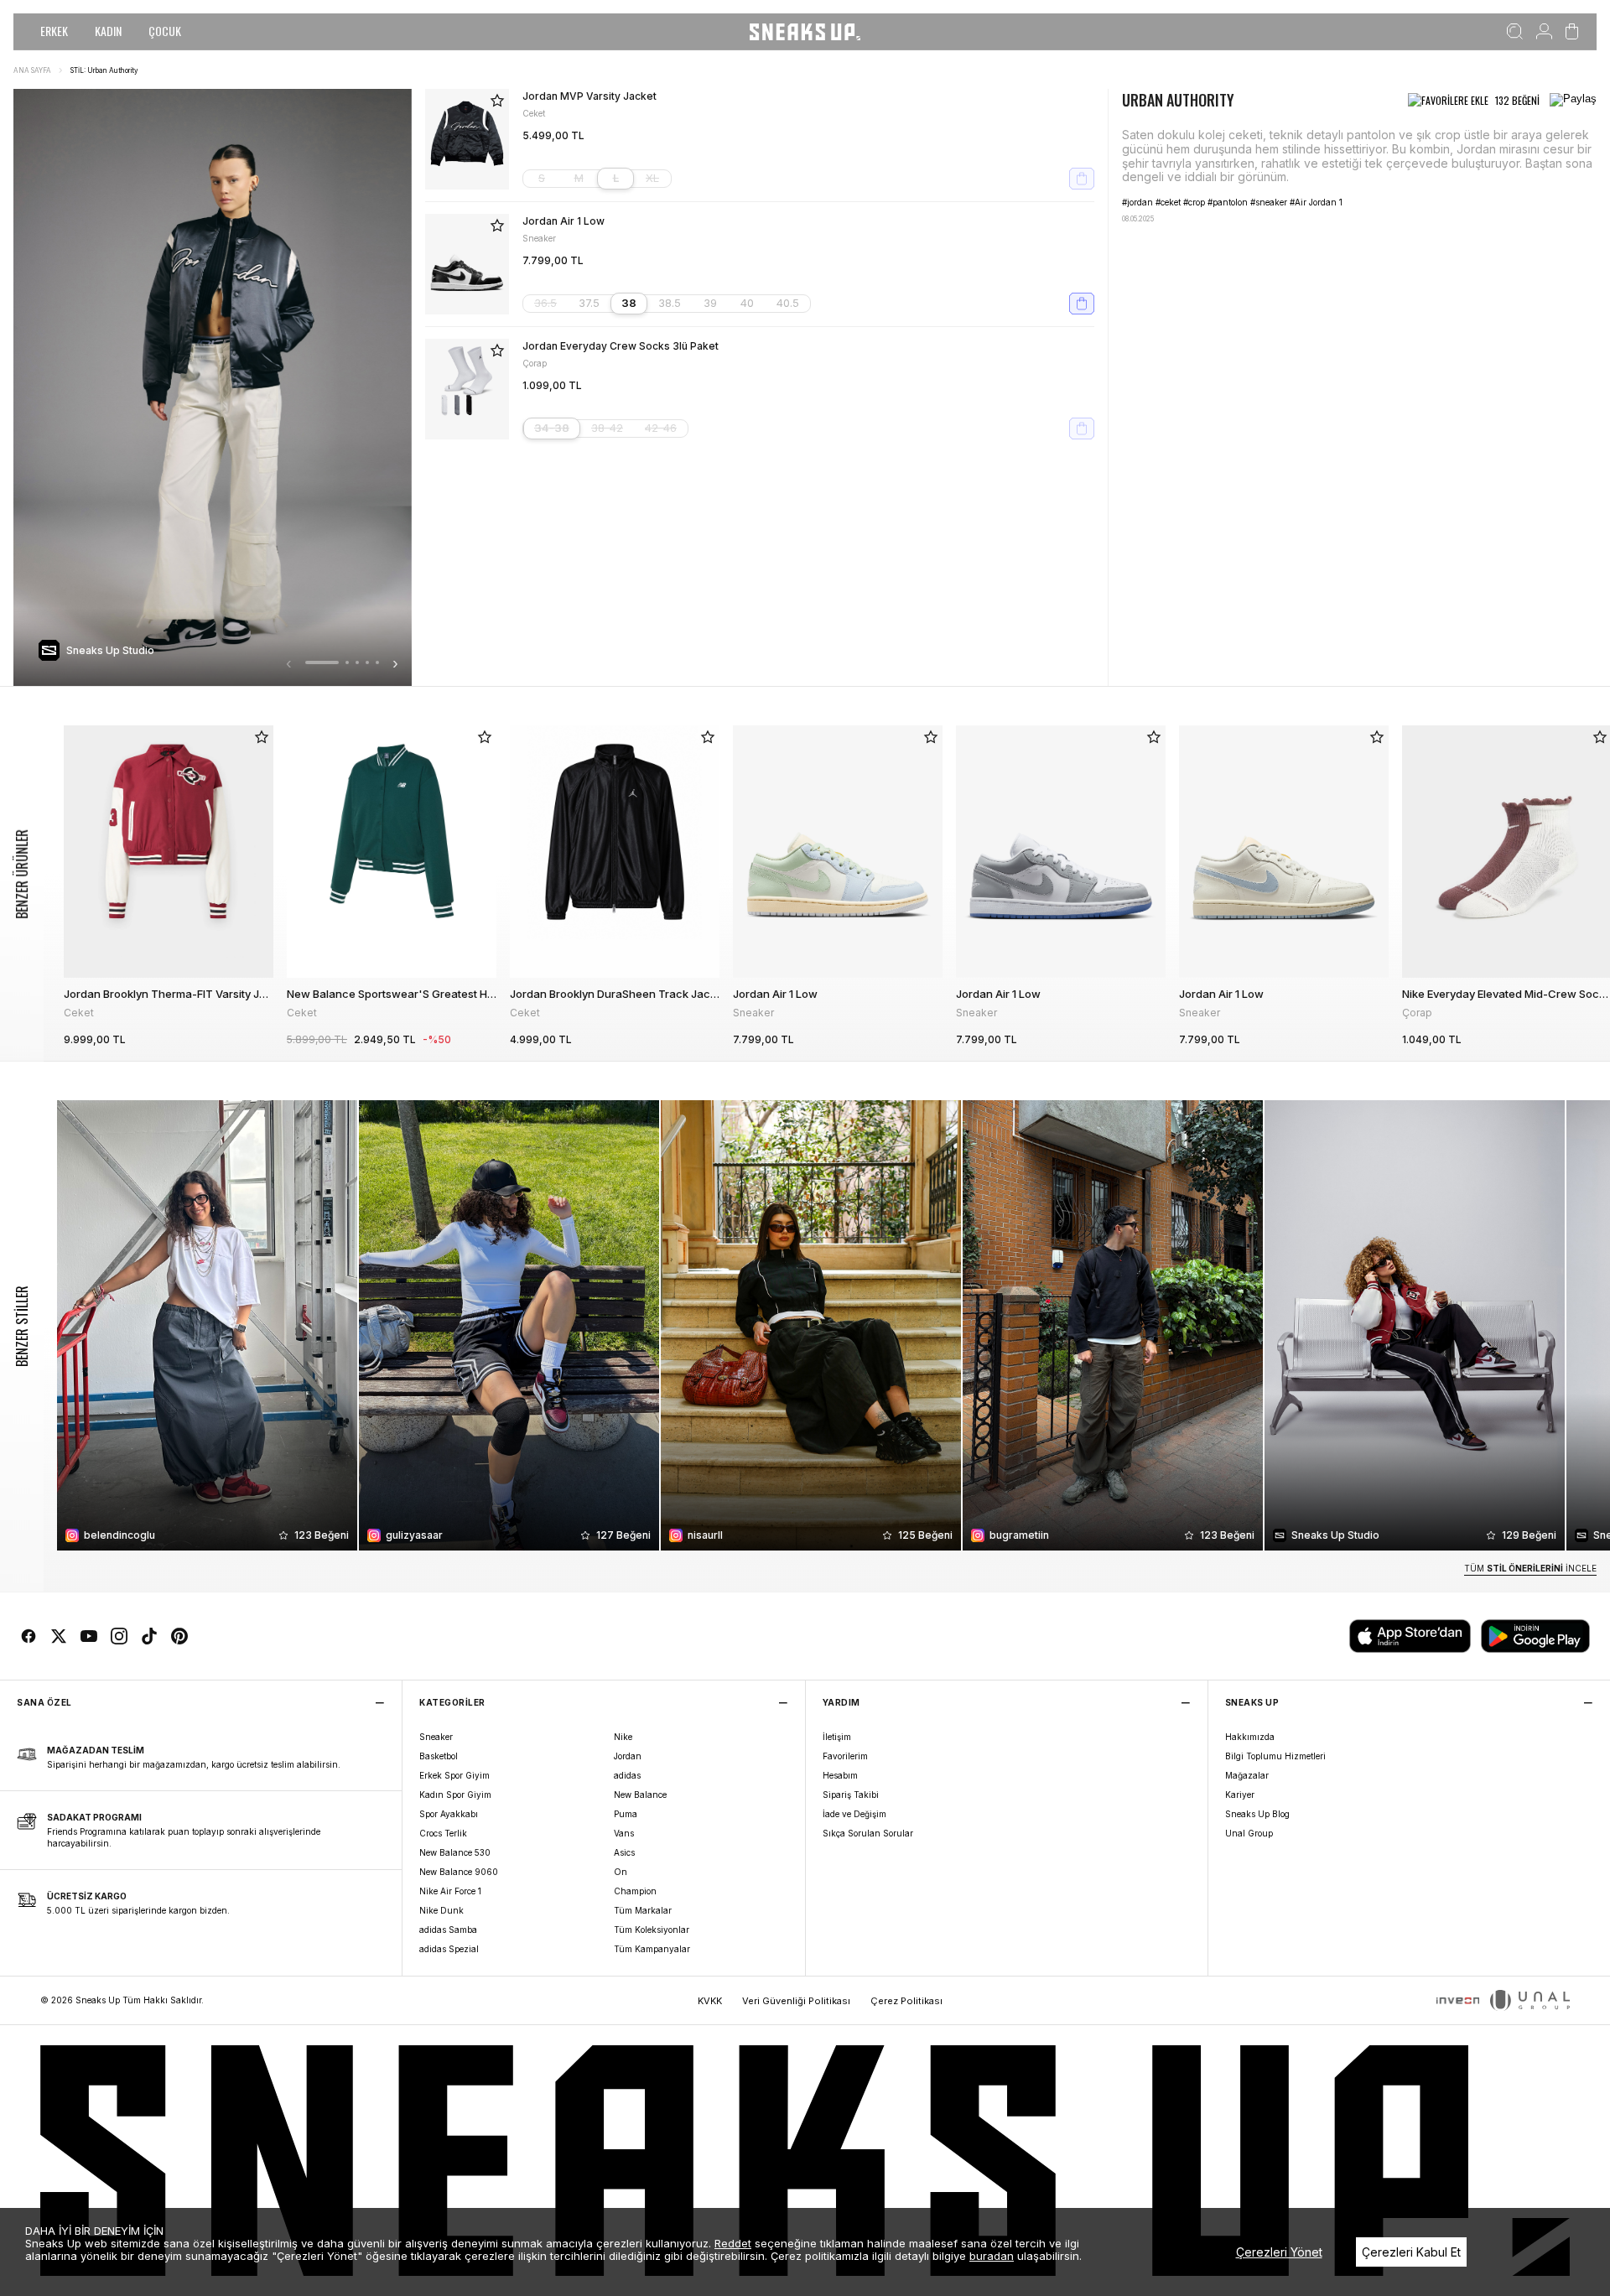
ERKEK (54, 31)
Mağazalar (1247, 1775)
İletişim (837, 1737)
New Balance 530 (455, 1852)
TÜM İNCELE (1530, 1568)
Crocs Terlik (443, 1833)
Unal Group (1249, 1833)
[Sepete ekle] (1082, 179)
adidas (627, 1775)
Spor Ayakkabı (449, 1814)
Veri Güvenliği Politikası (796, 2001)
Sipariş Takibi (851, 1795)
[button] (322, 662)
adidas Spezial (449, 1949)
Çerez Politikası (906, 2001)
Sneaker (436, 1737)
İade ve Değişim (854, 1814)
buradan (992, 2256)
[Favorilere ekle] (497, 101)
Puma (626, 1814)
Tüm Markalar (643, 1910)
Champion (635, 1891)
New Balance (640, 1795)
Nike (623, 1737)
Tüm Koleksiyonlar (652, 1930)
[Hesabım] (1544, 32)
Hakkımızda (1250, 1737)
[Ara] (1515, 32)
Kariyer (1240, 1795)
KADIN (108, 31)
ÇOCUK (165, 31)
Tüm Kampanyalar (652, 1949)
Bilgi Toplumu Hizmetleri (1275, 1756)
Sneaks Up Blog (1257, 1814)
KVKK (710, 2001)
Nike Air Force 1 (450, 1891)
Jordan (628, 1756)
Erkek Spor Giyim (454, 1775)
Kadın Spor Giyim (455, 1795)
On (621, 1872)
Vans (624, 1833)
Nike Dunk (441, 1910)
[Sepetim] (1572, 32)
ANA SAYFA (32, 70)
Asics (624, 1852)
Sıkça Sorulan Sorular (868, 1833)
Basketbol (439, 1756)
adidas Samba (448, 1930)
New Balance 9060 (459, 1872)
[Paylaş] (1573, 101)
